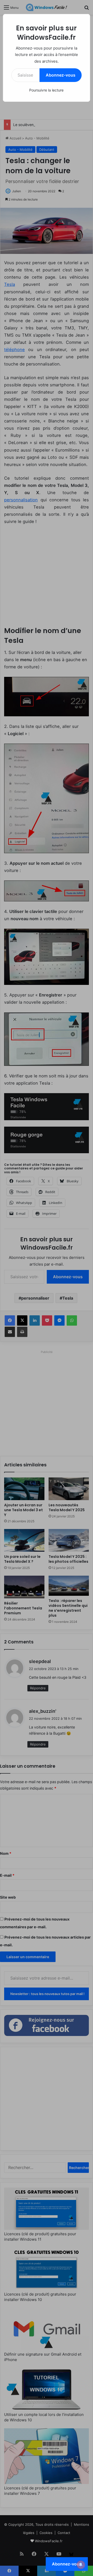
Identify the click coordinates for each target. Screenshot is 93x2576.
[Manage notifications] (81, 2565)
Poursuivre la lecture (46, 90)
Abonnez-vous (61, 75)
